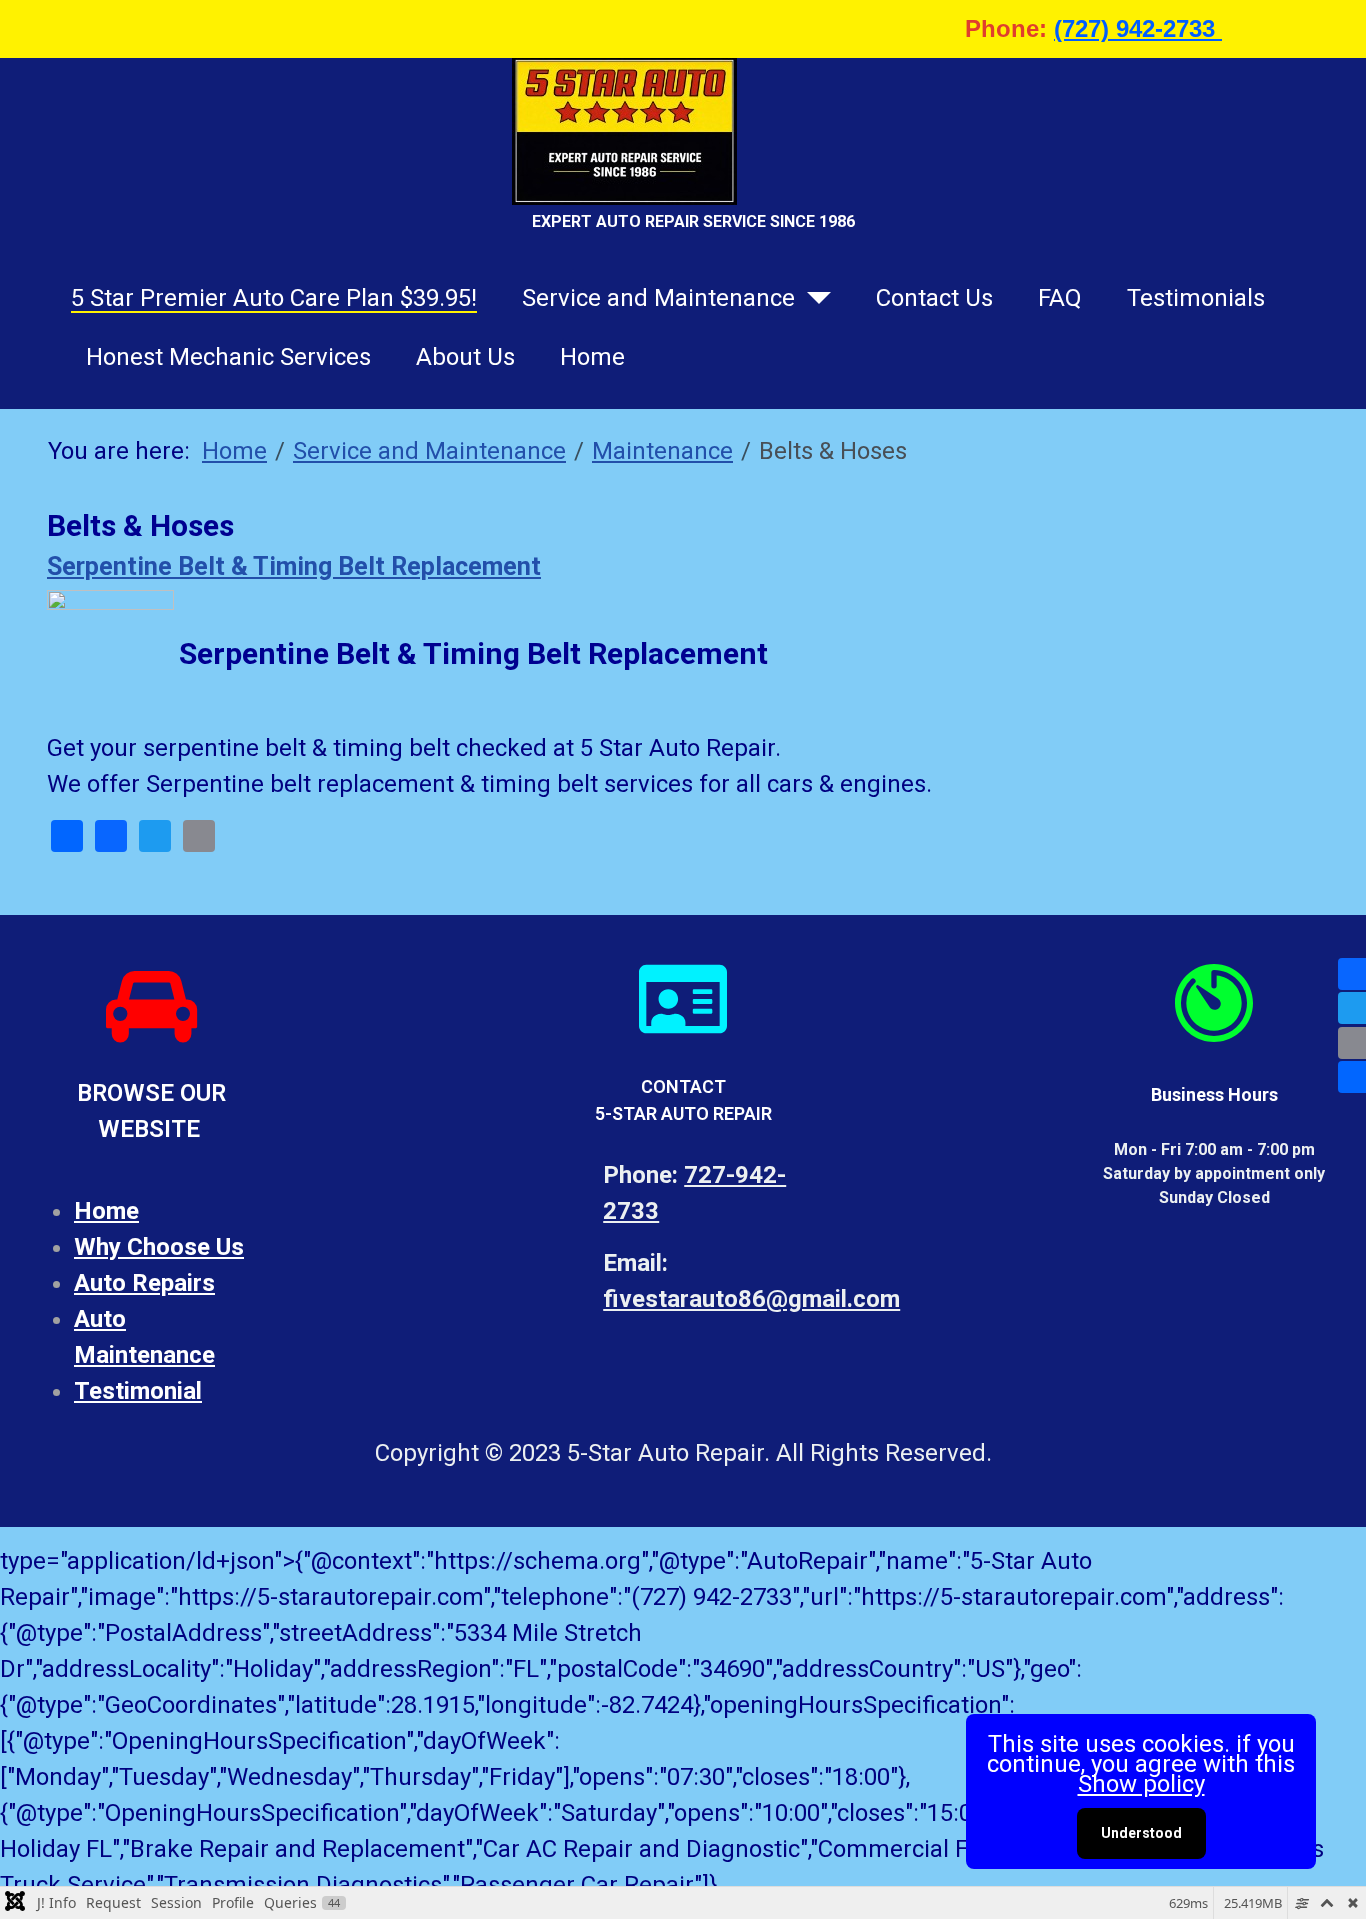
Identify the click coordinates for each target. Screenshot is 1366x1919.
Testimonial (138, 1391)
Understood (1141, 1833)
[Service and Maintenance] (813, 298)
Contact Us (934, 298)
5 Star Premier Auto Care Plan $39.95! (274, 298)
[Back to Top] (1330, 1881)
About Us (465, 357)
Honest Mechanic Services (228, 357)
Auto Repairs (144, 1283)
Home (592, 357)
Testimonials (1196, 298)
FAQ (1060, 298)
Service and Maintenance (658, 298)
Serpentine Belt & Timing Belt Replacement (294, 566)
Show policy (1141, 1784)
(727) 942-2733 (1138, 28)
